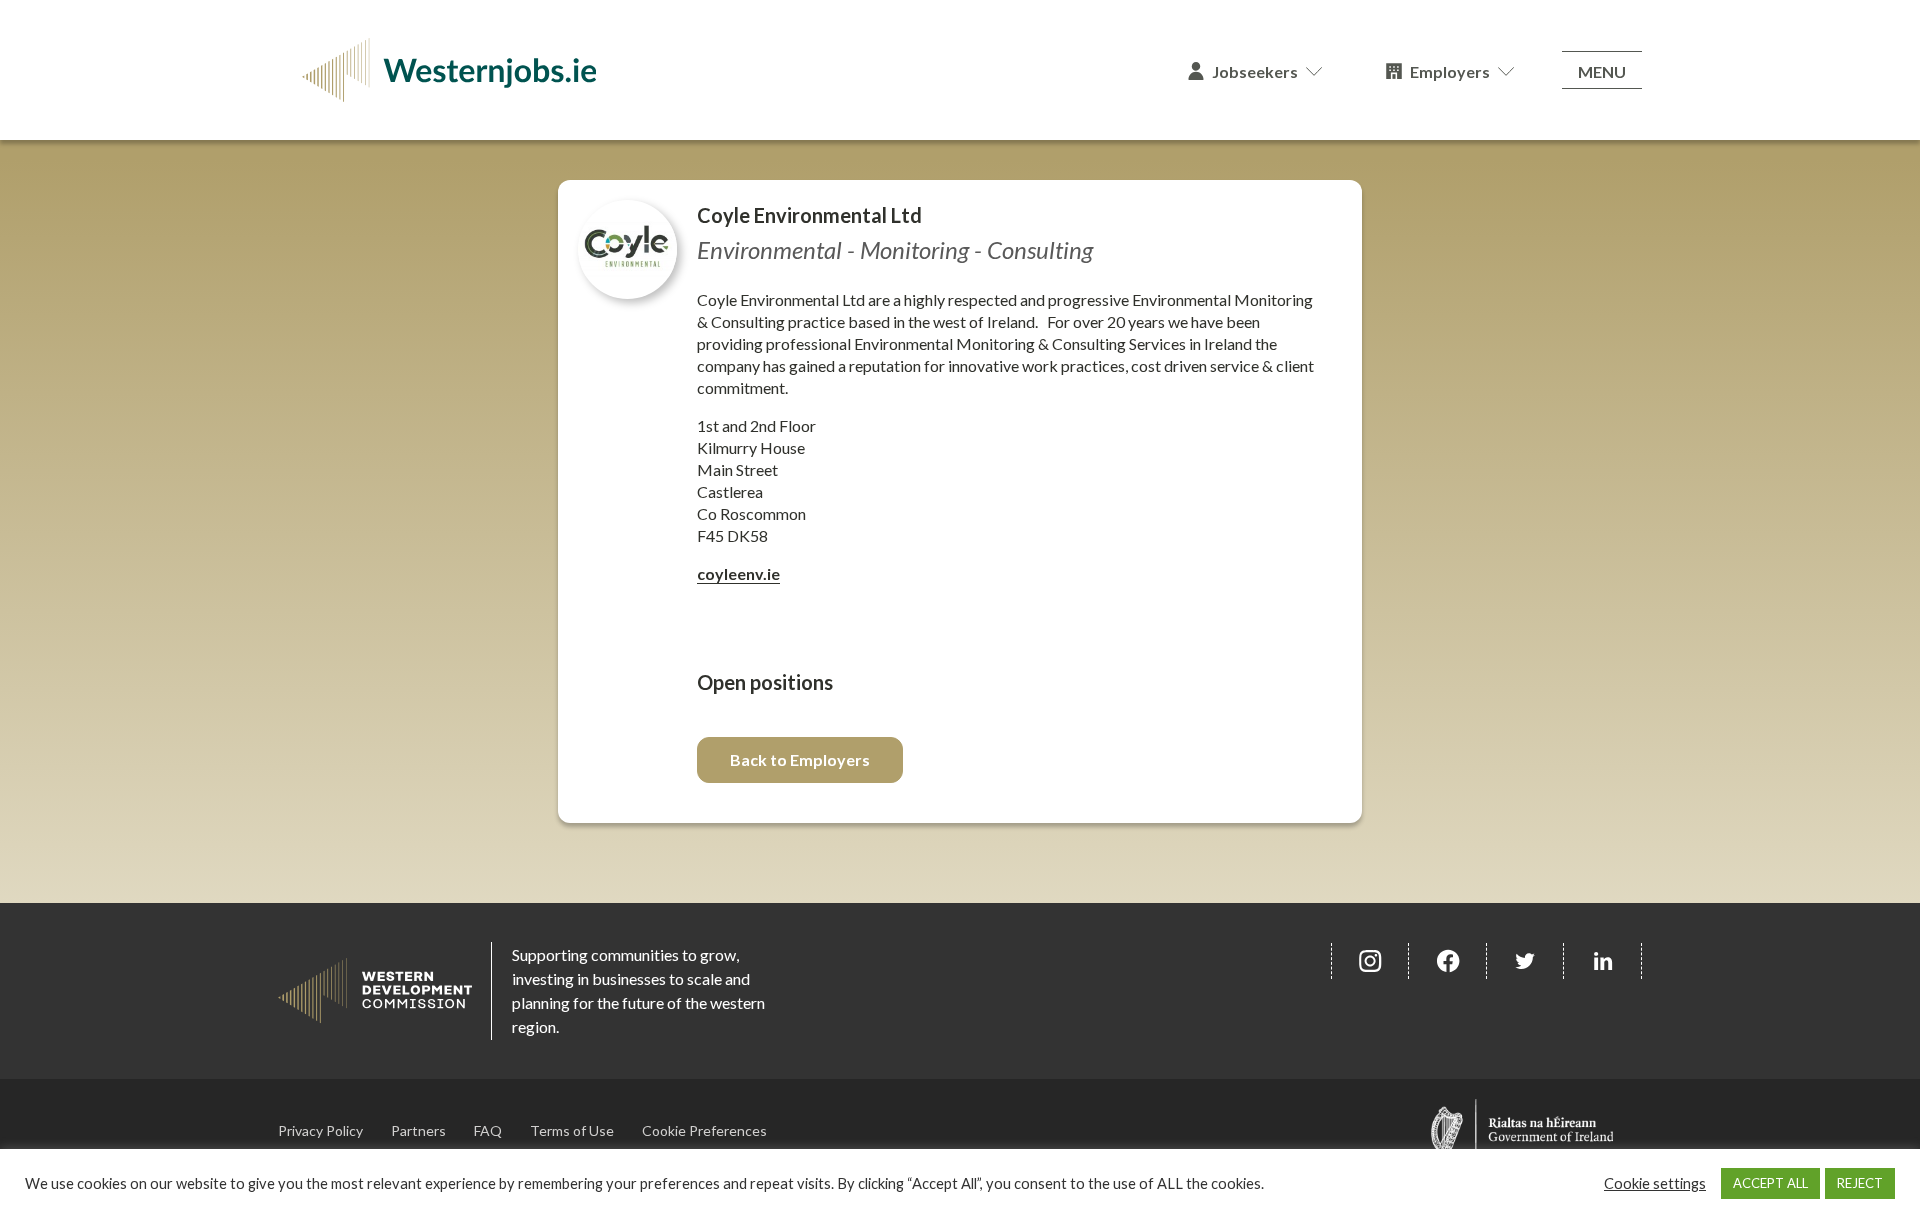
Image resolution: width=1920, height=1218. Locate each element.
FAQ (488, 1130)
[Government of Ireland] (1522, 1130)
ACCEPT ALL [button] (1770, 1183)
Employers (1450, 71)
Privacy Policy (320, 1130)
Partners (418, 1130)
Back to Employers (800, 759)
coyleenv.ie (738, 573)
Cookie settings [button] (1655, 1183)
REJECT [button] (1860, 1183)
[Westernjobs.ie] (717, 70)
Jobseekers (1255, 71)
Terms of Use (572, 1130)
